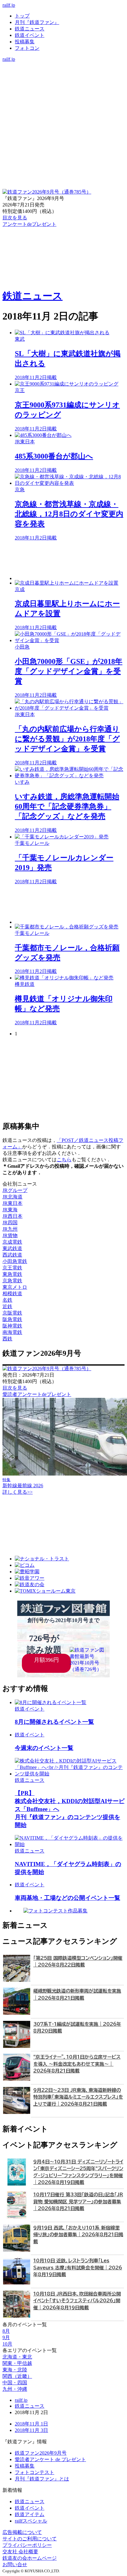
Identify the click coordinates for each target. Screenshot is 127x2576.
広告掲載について (22, 2532)
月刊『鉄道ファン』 (37, 22)
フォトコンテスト (35, 2472)
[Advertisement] (70, 561)
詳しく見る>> (18, 1492)
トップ (22, 16)
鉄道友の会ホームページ (30, 2558)
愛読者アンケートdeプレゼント (37, 1394)
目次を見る (15, 1388)
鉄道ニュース (30, 29)
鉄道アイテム (30, 2514)
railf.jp (9, 5)
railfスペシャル (31, 2521)
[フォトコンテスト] (63, 91)
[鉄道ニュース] (63, 72)
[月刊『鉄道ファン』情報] (63, 65)
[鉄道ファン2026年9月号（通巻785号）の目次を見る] (47, 192)
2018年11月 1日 (31, 2424)
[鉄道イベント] (63, 78)
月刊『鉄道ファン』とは (42, 2479)
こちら (64, 1160)
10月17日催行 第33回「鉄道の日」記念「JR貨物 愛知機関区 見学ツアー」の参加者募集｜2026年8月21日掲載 (78, 2202)
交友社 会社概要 (20, 2552)
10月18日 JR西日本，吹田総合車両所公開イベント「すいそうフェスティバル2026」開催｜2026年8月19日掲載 (77, 2301)
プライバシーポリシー (27, 2545)
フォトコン (27, 48)
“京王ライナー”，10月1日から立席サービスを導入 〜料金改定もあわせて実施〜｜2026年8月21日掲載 (77, 2064)
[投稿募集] (63, 85)
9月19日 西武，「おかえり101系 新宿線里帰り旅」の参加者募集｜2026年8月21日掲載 (78, 2235)
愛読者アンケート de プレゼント (50, 2459)
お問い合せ (15, 2564)
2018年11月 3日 (31, 2430)
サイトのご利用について (30, 2539)
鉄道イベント (30, 35)
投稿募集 (25, 42)
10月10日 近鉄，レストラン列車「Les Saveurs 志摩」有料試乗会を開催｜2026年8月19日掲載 (78, 2268)
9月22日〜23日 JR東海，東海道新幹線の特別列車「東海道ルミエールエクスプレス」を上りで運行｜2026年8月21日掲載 (78, 2097)
